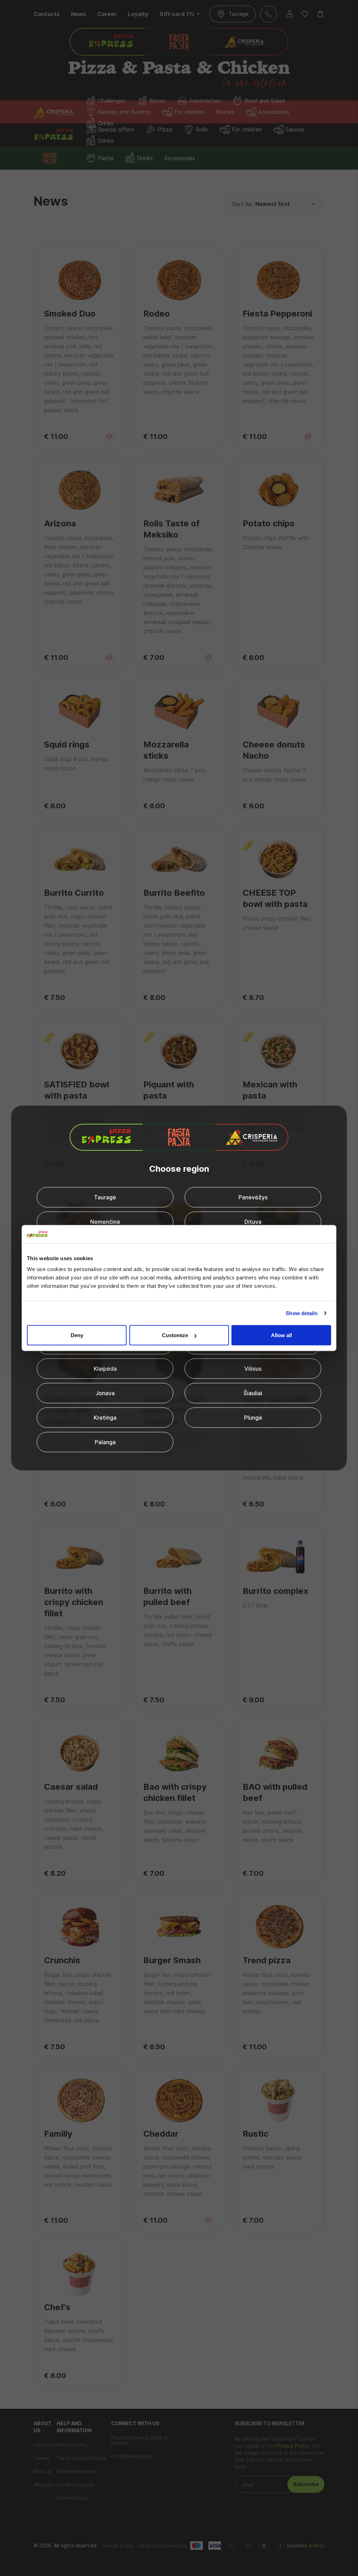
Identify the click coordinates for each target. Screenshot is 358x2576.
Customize (175, 1335)
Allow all (281, 1335)
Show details (302, 1313)
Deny (77, 1335)
